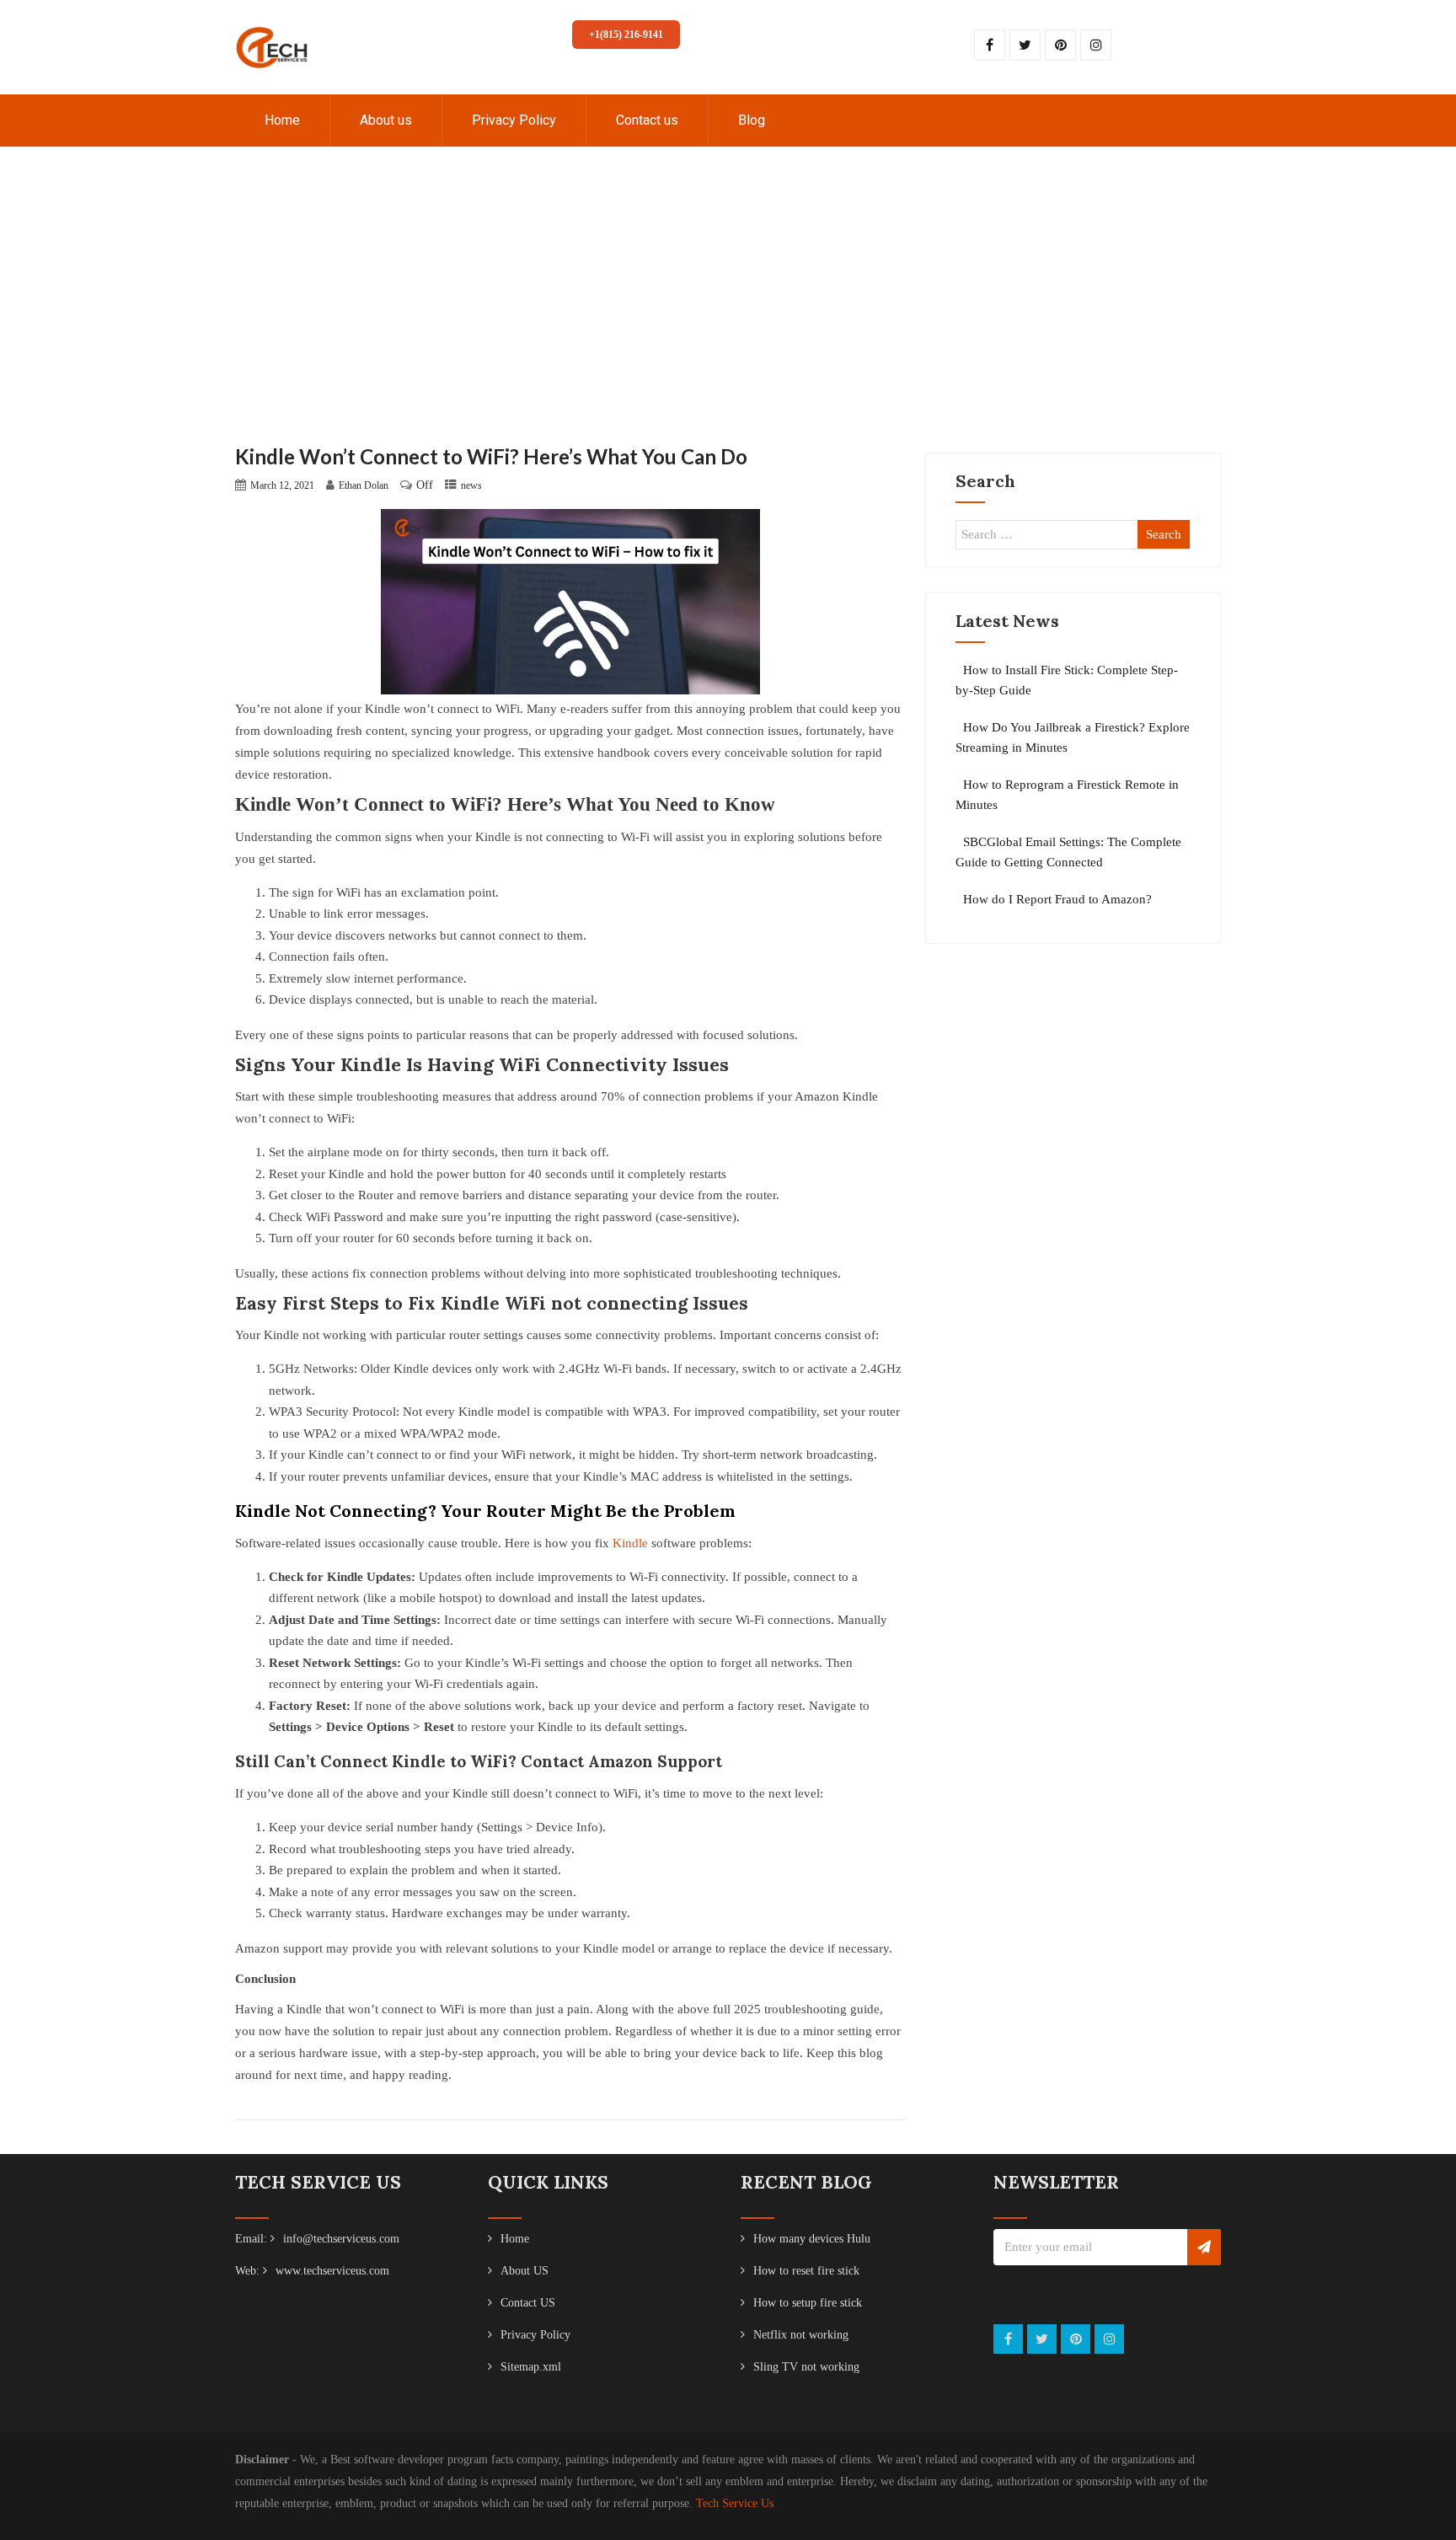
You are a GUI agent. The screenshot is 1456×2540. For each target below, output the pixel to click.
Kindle (630, 1543)
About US (525, 2271)
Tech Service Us (735, 2503)
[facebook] (990, 45)
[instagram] (1096, 45)
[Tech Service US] (272, 7)
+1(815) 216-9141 (626, 35)
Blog (752, 120)
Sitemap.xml (531, 2367)
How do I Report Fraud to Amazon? (1057, 899)
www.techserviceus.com (332, 2271)
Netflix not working (801, 2335)
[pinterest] (1060, 45)
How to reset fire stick (806, 2271)
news (471, 485)
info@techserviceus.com (341, 2239)
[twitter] (1025, 45)
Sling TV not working (806, 2367)
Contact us (647, 120)
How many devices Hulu (812, 2239)
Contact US (528, 2303)
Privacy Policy (514, 120)
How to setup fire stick (808, 2303)
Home (282, 120)
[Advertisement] (728, 318)
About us (386, 120)
